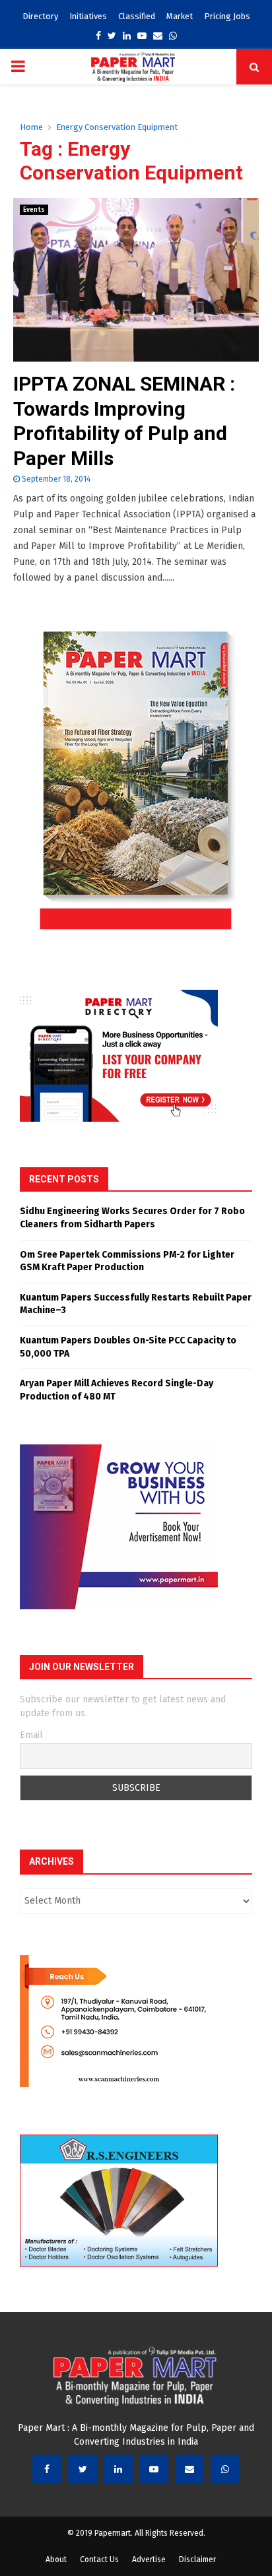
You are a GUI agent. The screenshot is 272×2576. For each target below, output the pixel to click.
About (56, 2560)
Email (31, 1735)
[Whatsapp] (225, 2469)
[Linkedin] (118, 2469)
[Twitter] (83, 2469)
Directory (40, 16)
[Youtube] (154, 2469)
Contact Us (99, 2560)
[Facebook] (47, 2469)
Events (34, 210)
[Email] (189, 2469)
